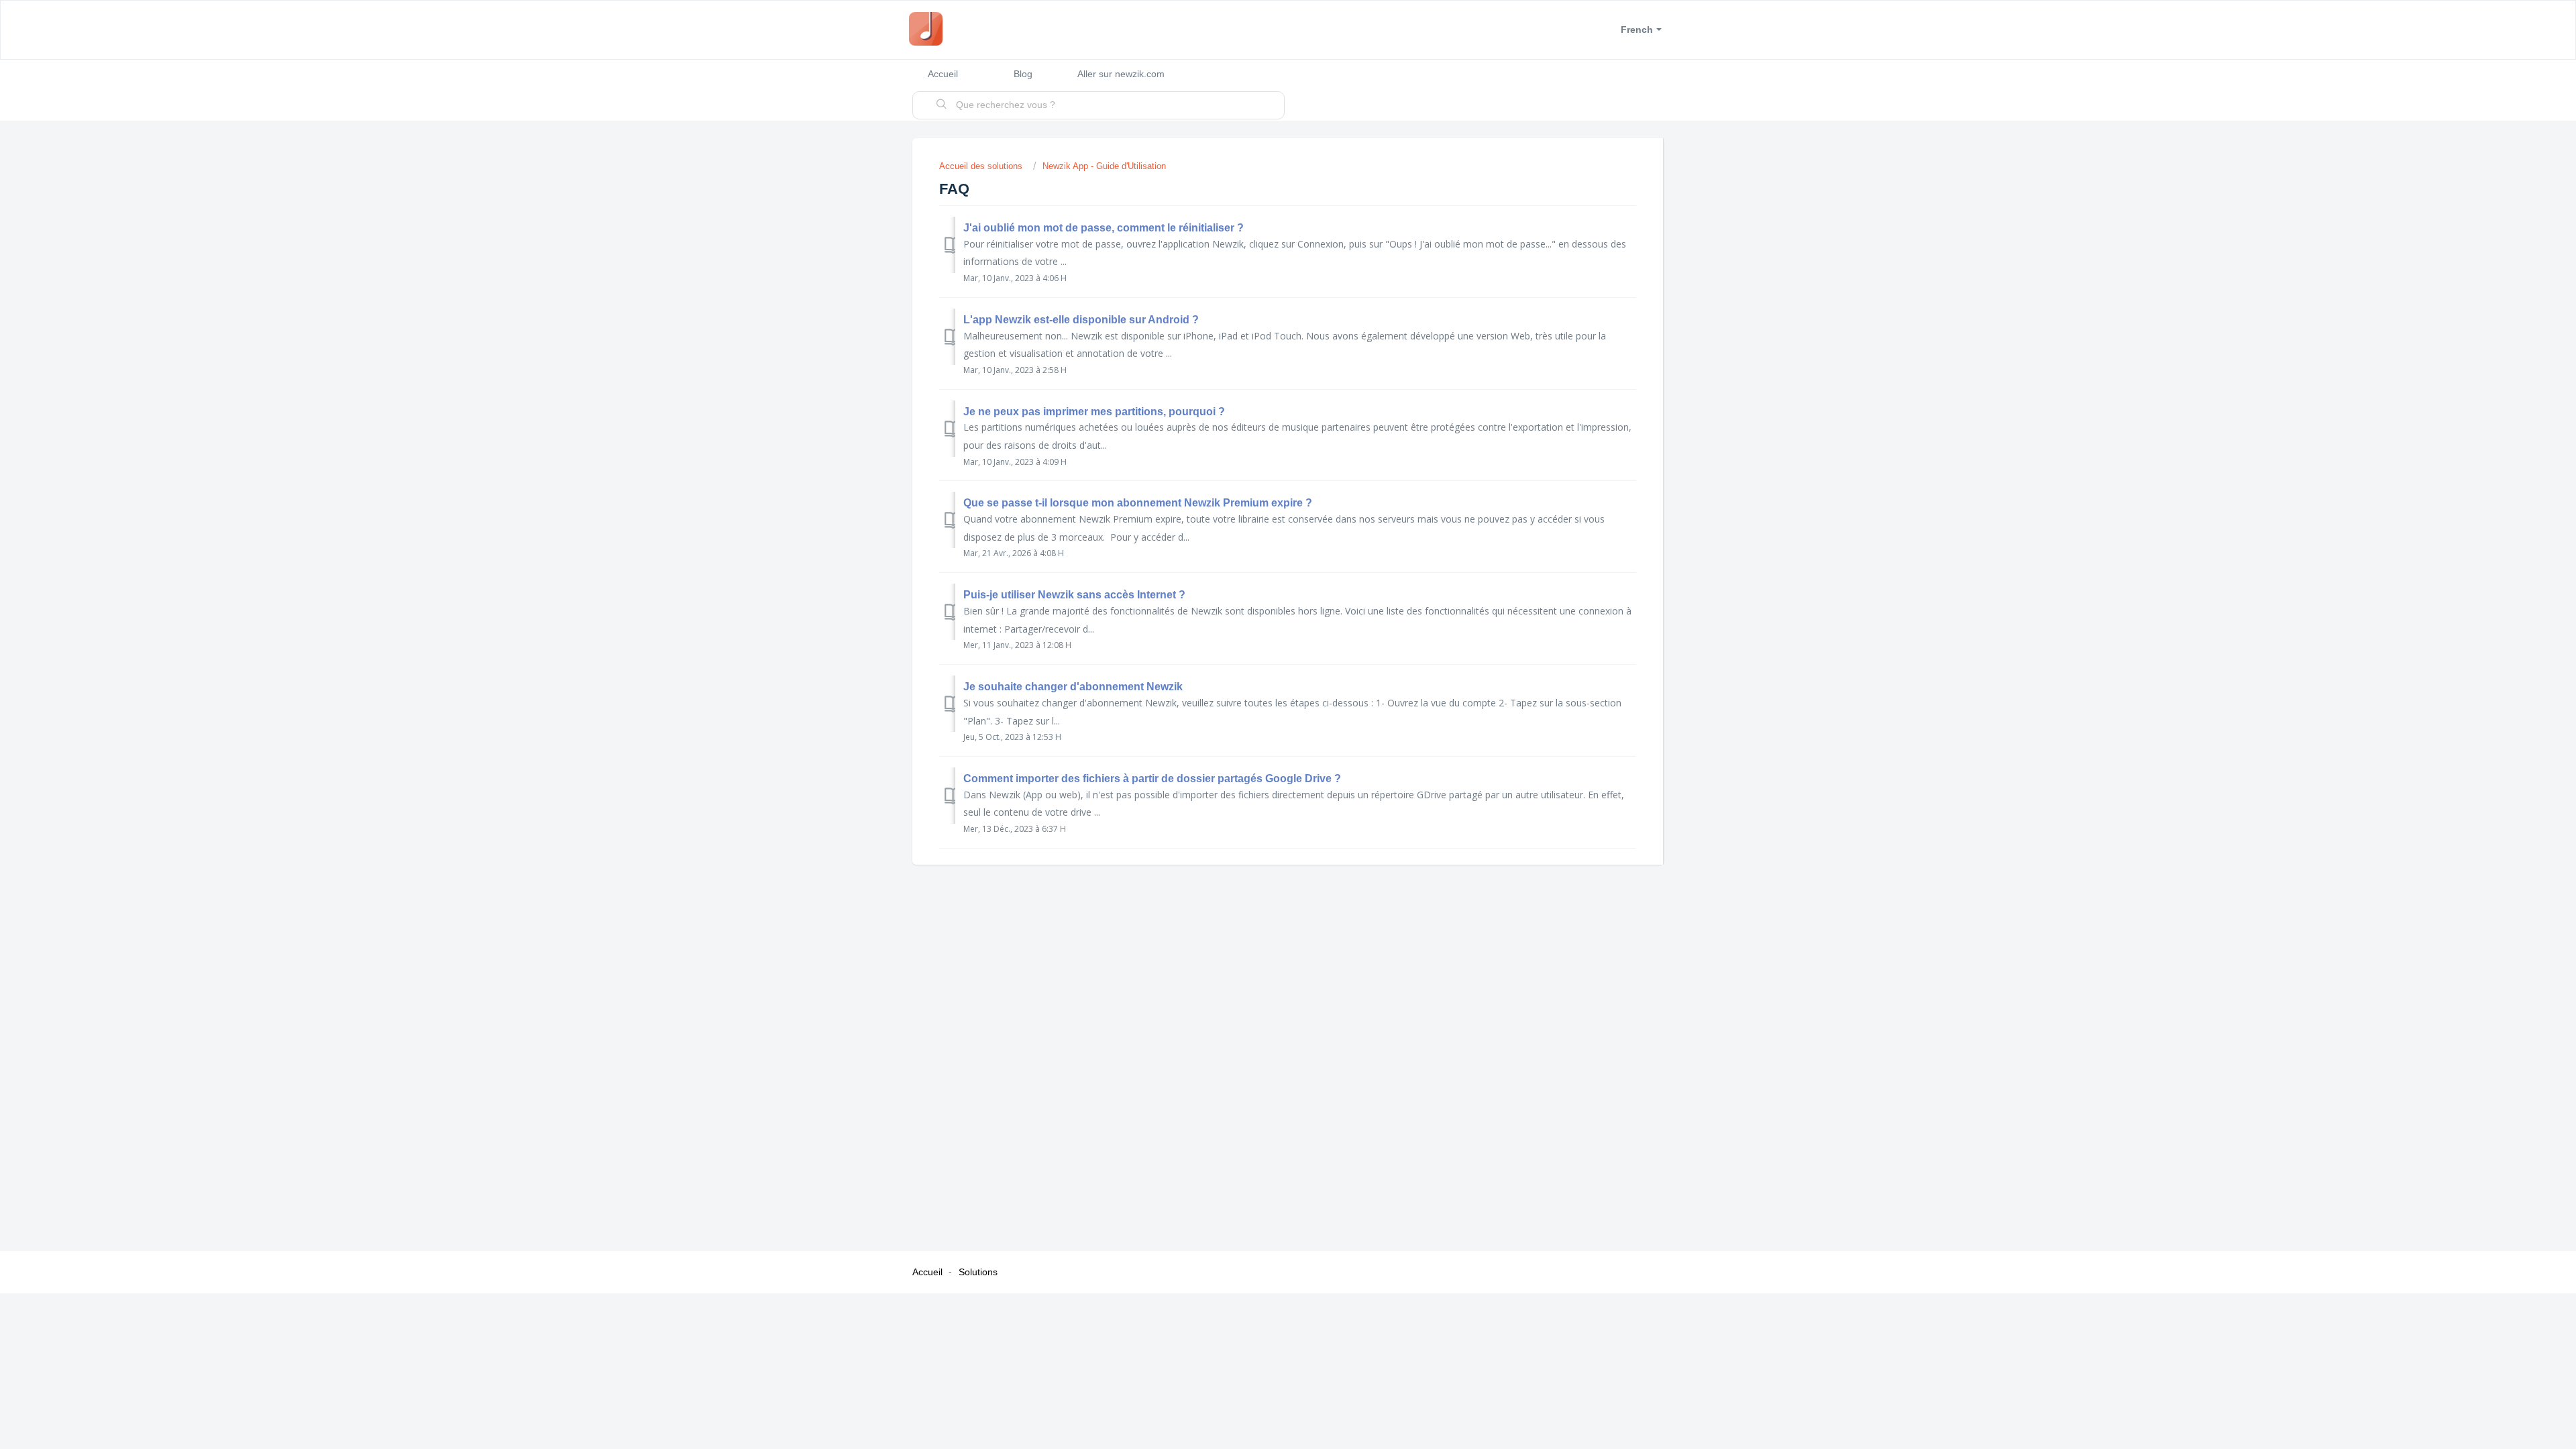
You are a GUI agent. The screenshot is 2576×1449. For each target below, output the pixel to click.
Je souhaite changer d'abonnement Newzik (1073, 687)
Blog (1023, 74)
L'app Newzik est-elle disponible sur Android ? (1081, 320)
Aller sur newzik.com (1121, 74)
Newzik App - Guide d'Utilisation (1104, 166)
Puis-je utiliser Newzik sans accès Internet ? (1074, 595)
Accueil (943, 74)
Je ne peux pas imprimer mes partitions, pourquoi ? (1094, 412)
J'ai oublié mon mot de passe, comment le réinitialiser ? (1104, 228)
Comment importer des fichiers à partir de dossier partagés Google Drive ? (1152, 779)
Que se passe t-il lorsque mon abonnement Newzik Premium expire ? (1138, 503)
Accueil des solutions (982, 166)
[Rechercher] (942, 105)
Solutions (978, 1272)
